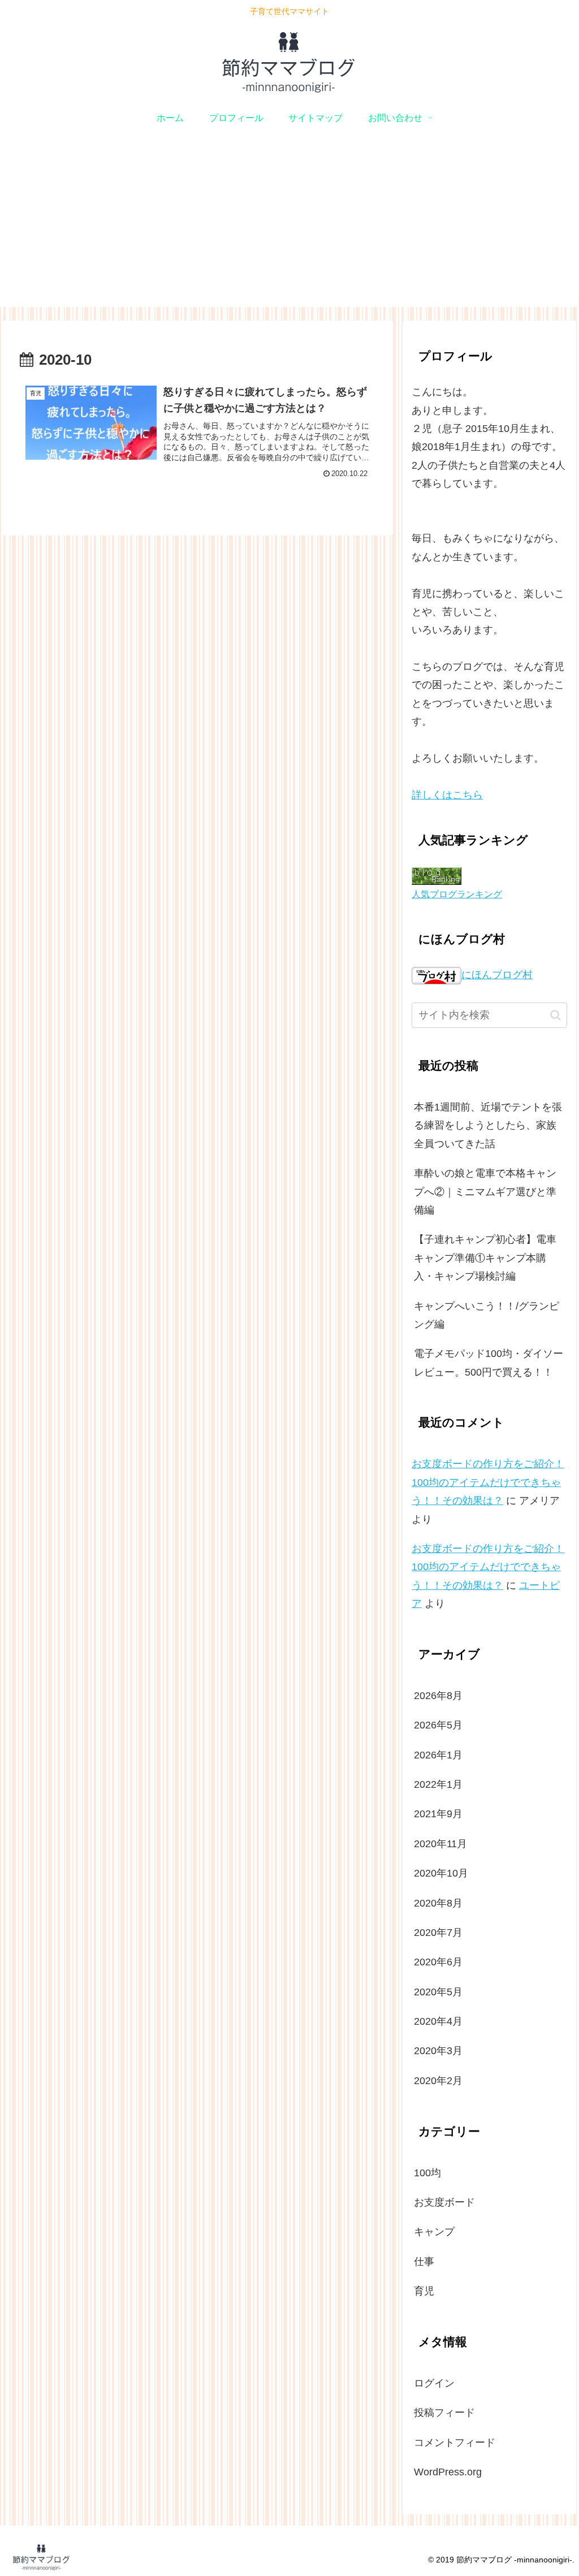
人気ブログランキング (457, 894)
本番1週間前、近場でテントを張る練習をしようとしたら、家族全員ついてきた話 (488, 1125)
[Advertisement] (289, 228)
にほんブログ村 (497, 975)
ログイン (434, 2383)
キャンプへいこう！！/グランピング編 (487, 1315)
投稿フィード (444, 2413)
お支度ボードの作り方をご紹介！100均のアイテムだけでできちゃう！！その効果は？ (488, 1482)
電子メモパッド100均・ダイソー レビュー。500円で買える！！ (489, 1363)
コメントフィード (455, 2443)
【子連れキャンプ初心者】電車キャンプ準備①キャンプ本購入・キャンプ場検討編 (485, 1258)
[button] (556, 1015)
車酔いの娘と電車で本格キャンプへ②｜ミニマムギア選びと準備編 (485, 1192)
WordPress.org (448, 2472)
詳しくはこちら (447, 795)
